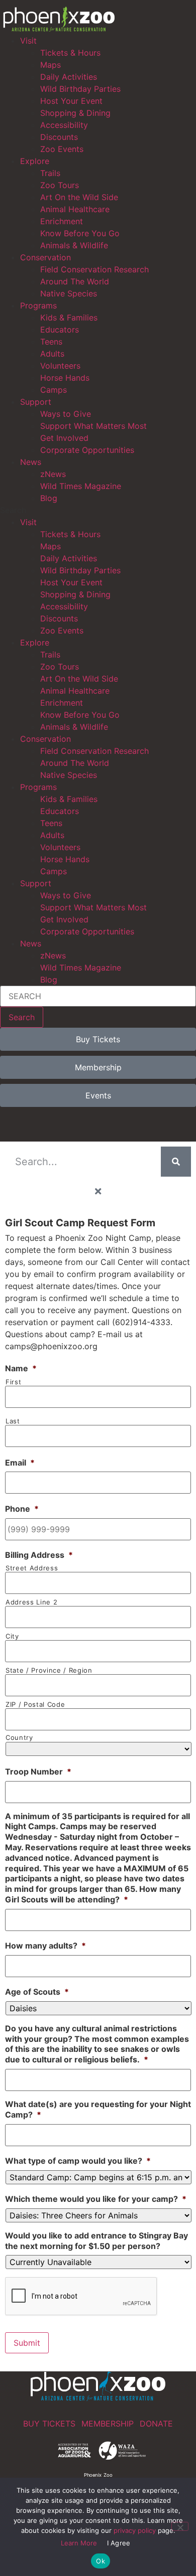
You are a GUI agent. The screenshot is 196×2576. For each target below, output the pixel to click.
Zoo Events (62, 149)
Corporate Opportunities (87, 450)
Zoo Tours (60, 185)
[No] (180, 2526)
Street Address (32, 1568)
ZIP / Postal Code (35, 1705)
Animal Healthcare (75, 209)
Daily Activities (69, 77)
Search (22, 1017)
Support (36, 402)
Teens (51, 342)
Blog (49, 498)
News (31, 462)
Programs (38, 305)
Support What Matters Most (93, 426)
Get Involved (64, 438)
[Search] (176, 1162)
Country (19, 1738)
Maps (51, 65)
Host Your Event (71, 101)
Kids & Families (69, 317)
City (12, 1636)
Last (13, 1421)
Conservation (45, 257)
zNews (53, 474)
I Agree (119, 2543)
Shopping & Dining (75, 113)
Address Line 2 (31, 1602)
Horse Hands (65, 378)
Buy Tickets (49, 2424)
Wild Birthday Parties (80, 89)
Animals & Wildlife (74, 245)
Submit (27, 2343)
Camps (54, 390)
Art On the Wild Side (79, 197)
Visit (28, 41)
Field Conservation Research (94, 269)
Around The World (75, 281)
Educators (60, 330)
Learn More (79, 2543)
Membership (108, 2424)
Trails (50, 173)
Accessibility (64, 125)
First (13, 1382)
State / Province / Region (49, 1670)
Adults (52, 354)
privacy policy (135, 2530)
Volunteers (60, 366)
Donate (156, 2424)
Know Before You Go (80, 233)
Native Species (69, 293)
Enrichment (62, 221)
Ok (101, 2561)
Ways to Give (66, 414)
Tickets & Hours (70, 53)
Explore (35, 161)
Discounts (59, 137)
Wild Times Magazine (81, 486)
